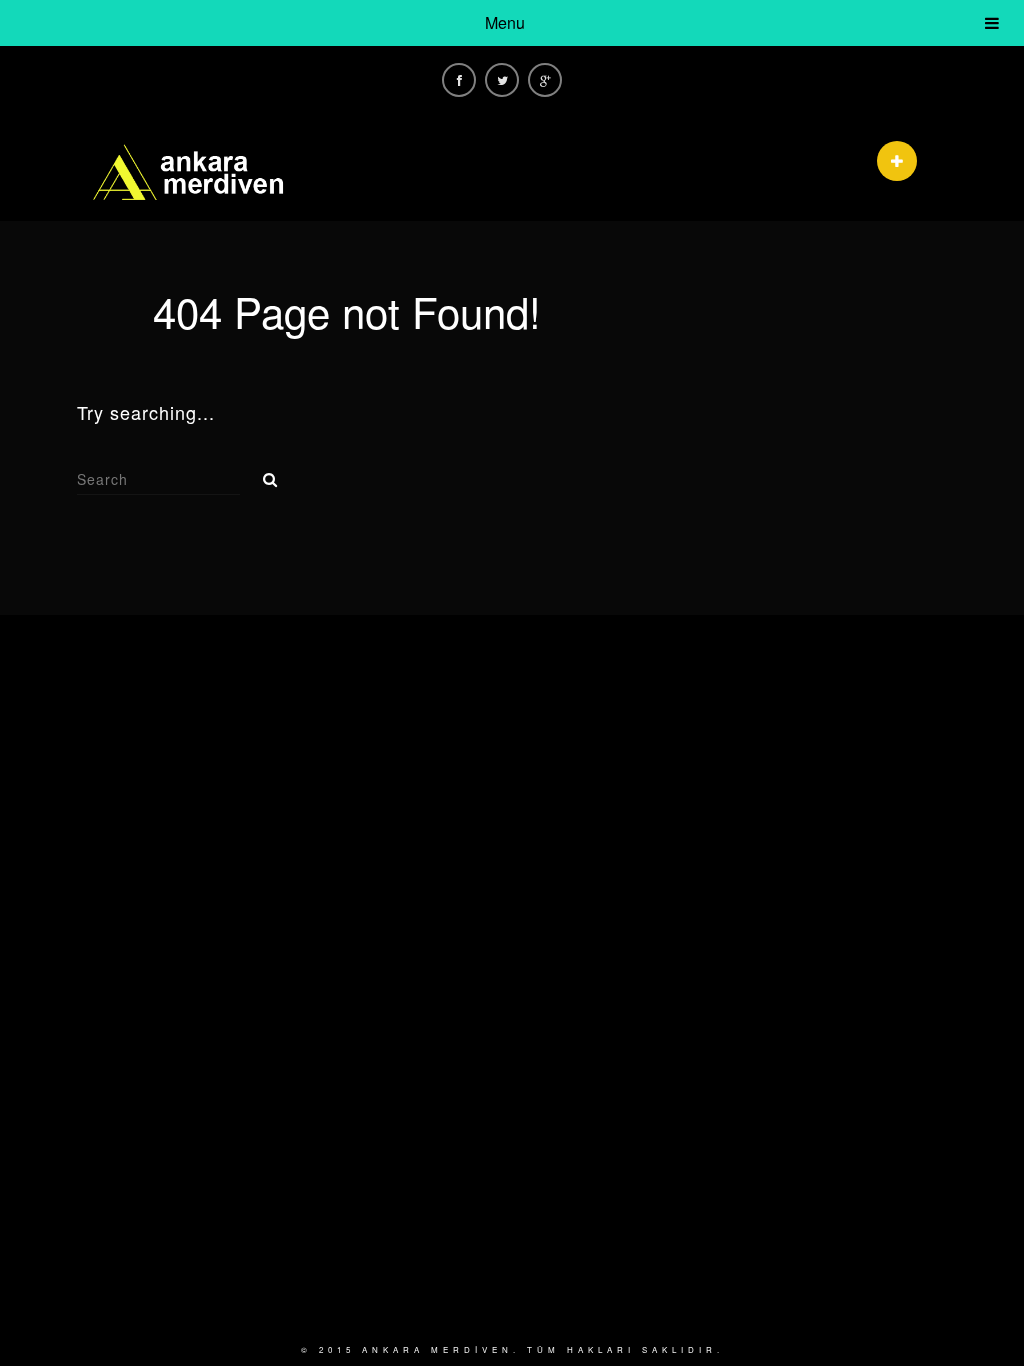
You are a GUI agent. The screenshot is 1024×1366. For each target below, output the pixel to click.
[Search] (263, 474)
